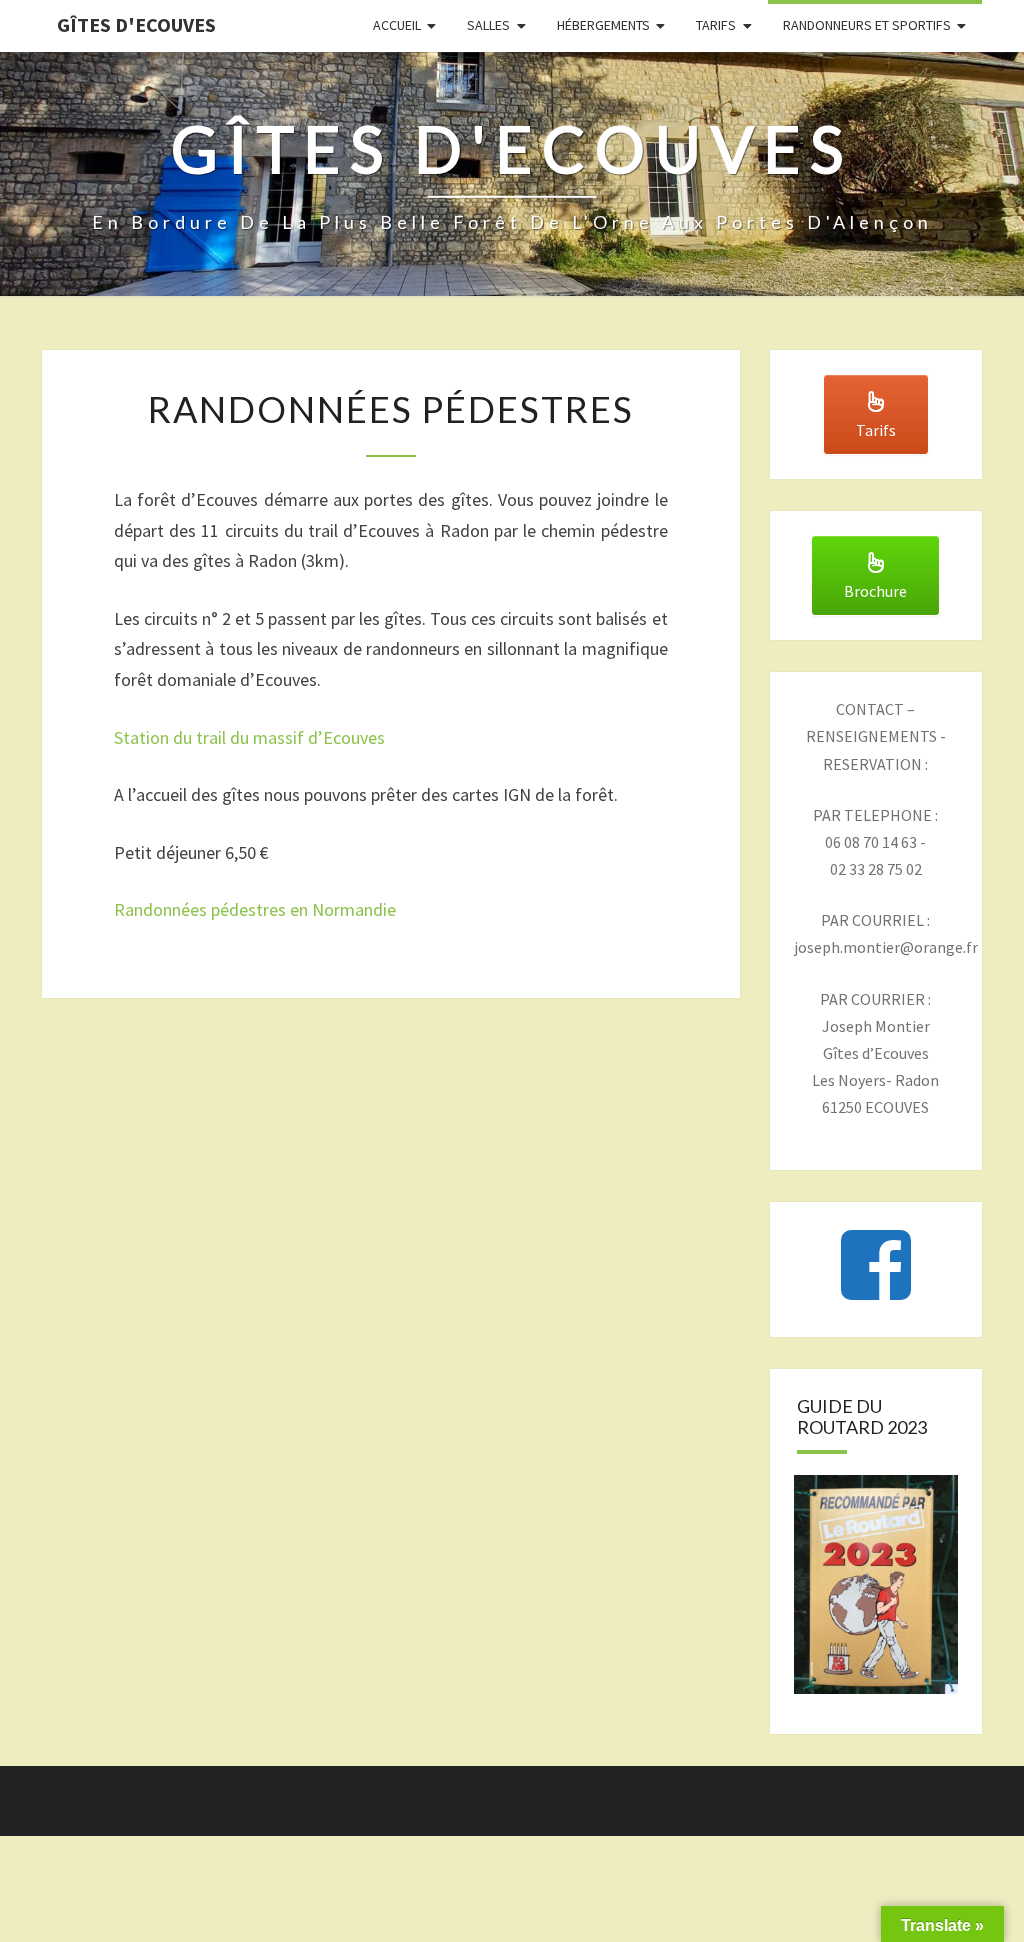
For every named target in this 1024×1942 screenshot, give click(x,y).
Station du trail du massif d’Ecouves (249, 737)
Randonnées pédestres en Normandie (255, 909)
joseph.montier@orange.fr (886, 947)
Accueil (397, 25)
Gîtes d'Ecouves (136, 24)
